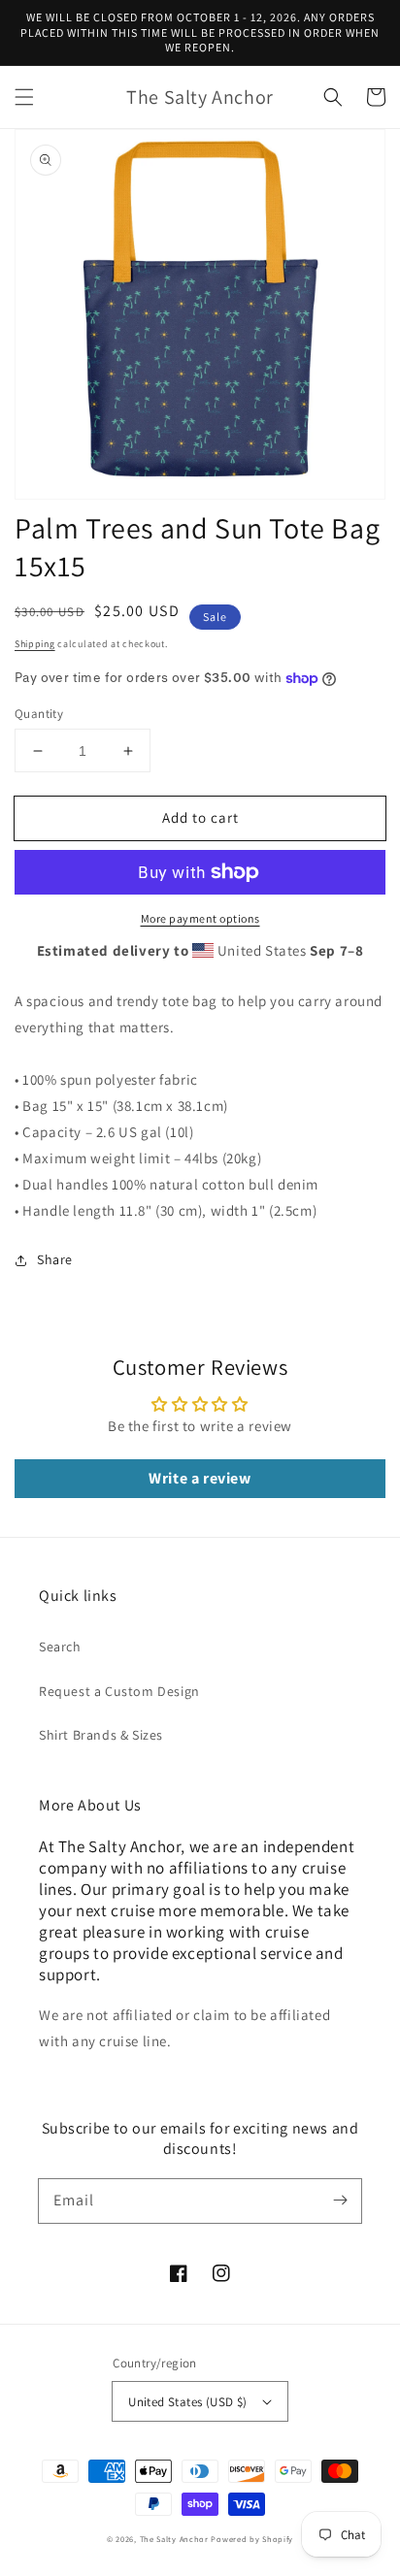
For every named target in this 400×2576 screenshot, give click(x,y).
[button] (24, 97)
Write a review (200, 1478)
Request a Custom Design (119, 1691)
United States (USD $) (187, 2402)
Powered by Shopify (252, 2539)
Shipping (35, 644)
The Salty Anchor (174, 2539)
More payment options (200, 918)
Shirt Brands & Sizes (101, 1735)
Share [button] (55, 1259)
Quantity (39, 714)
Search (60, 1647)
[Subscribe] (340, 2201)
